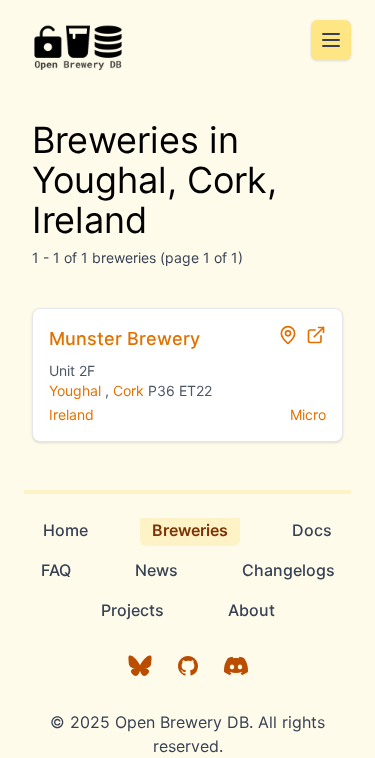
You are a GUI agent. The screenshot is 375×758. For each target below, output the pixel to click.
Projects (132, 610)
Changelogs (288, 570)
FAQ (56, 570)
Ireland (71, 414)
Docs (312, 530)
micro (308, 414)
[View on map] (288, 335)
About (251, 610)
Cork (128, 390)
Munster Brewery (124, 338)
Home (65, 530)
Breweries (190, 530)
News (156, 570)
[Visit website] (316, 335)
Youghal (75, 390)
